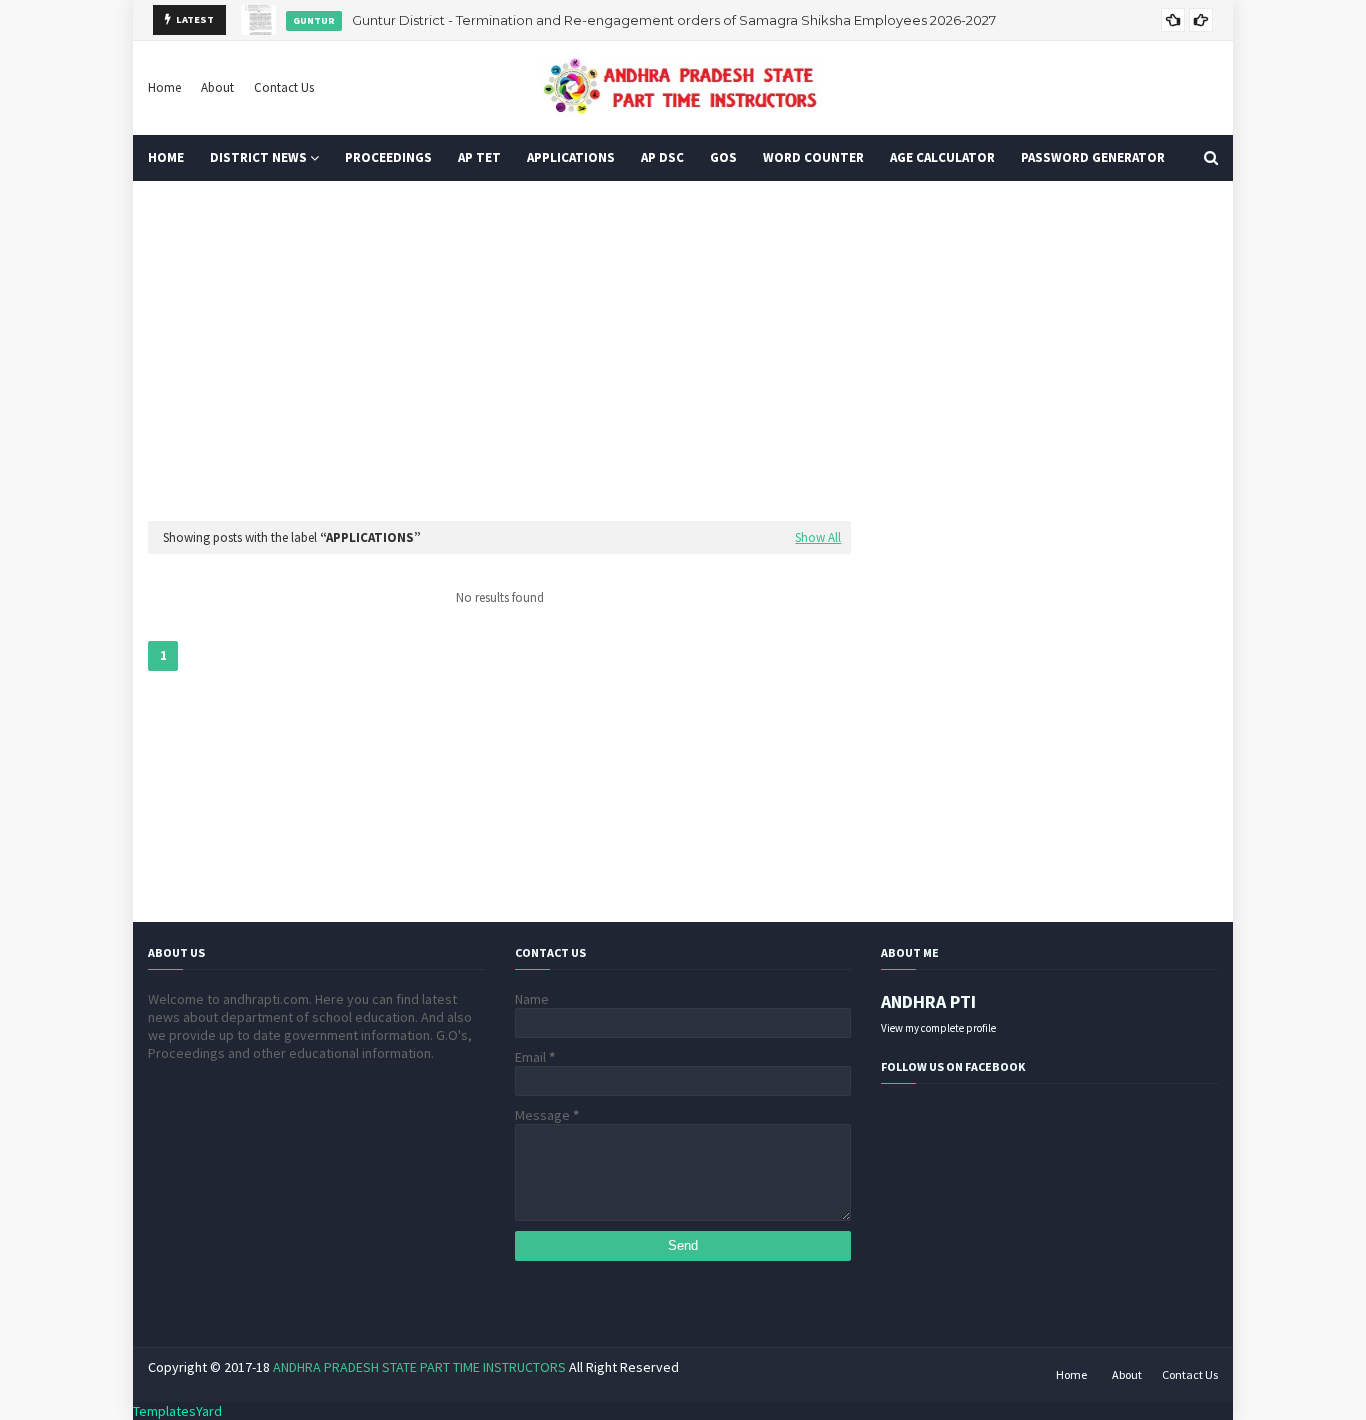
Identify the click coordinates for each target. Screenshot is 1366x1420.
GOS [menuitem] (723, 157)
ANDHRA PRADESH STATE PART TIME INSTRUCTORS (419, 1367)
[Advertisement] (683, 351)
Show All (818, 537)
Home (164, 87)
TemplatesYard (177, 1411)
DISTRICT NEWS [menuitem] (258, 157)
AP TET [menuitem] (479, 157)
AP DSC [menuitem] (662, 157)
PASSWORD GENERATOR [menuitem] (1093, 157)
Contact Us (284, 87)
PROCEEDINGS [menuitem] (388, 157)
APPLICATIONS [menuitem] (571, 157)
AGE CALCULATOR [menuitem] (942, 157)
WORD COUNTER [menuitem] (813, 157)
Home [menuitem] (166, 157)
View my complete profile (938, 1028)
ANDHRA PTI (928, 1001)
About (217, 87)
